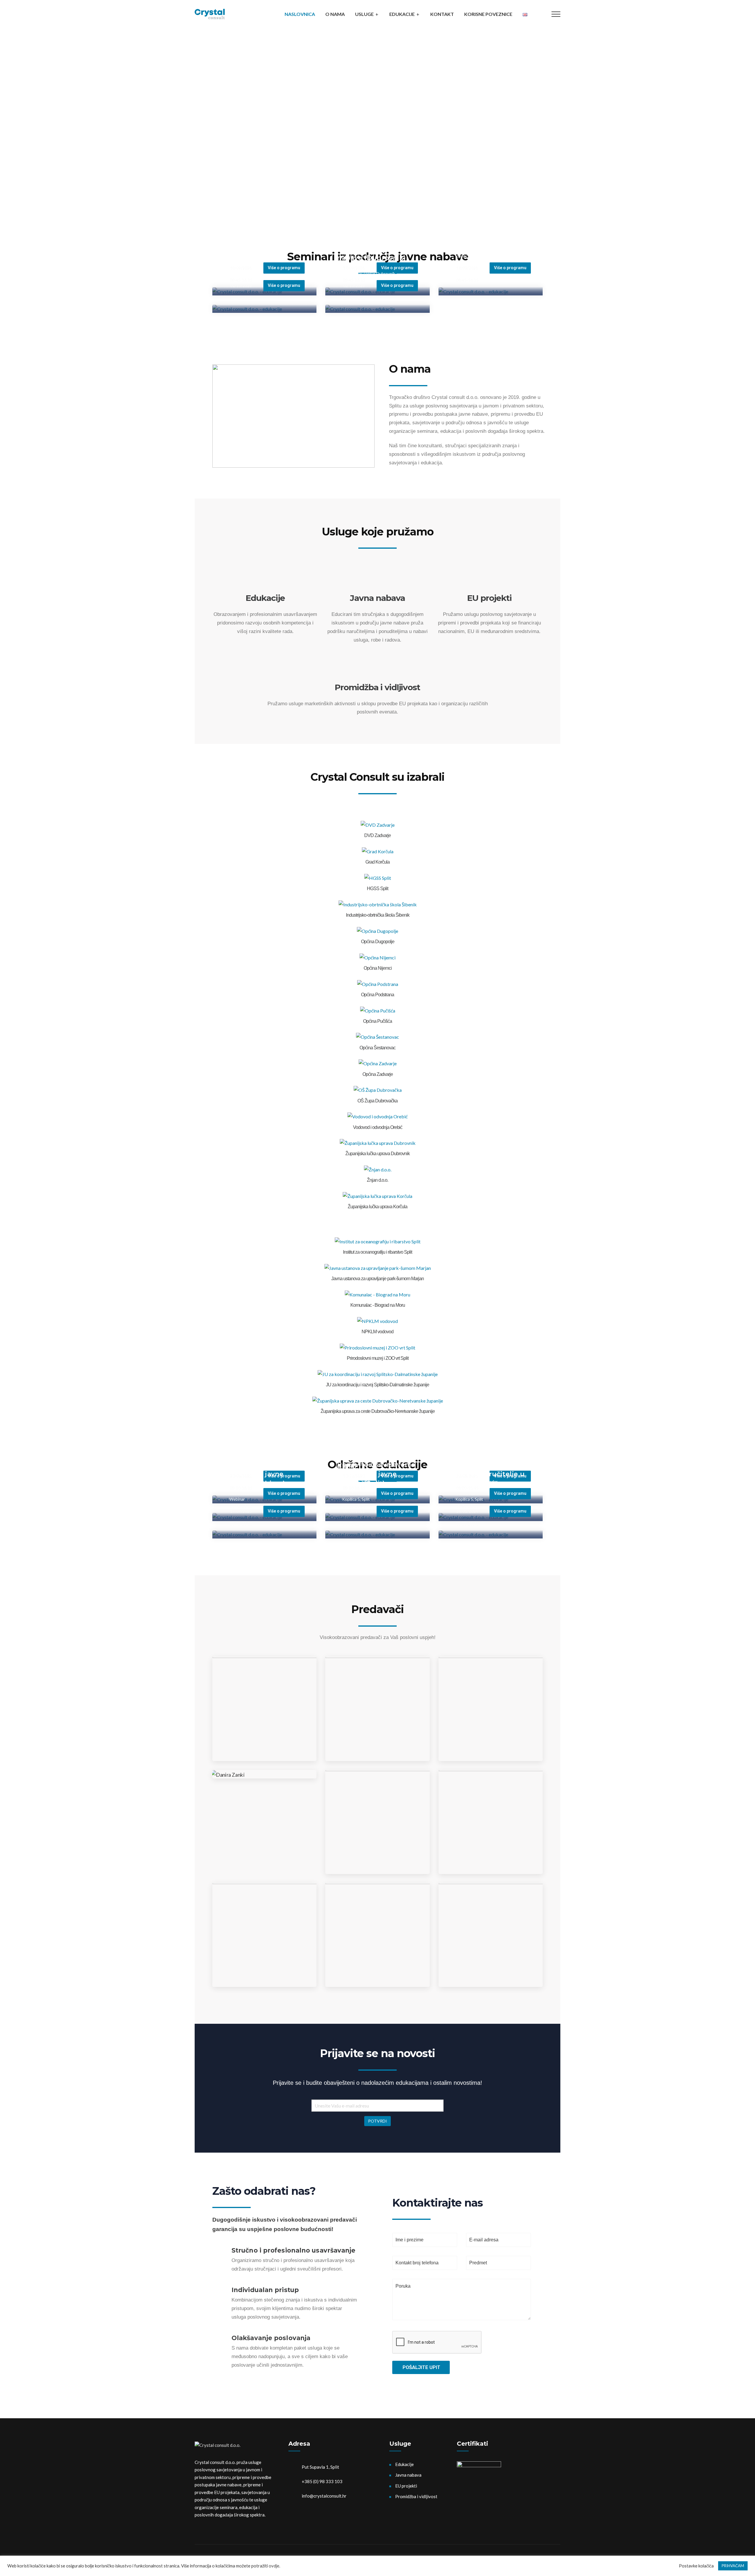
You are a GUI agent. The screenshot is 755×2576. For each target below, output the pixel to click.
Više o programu (510, 268)
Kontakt (442, 14)
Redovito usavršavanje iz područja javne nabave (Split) (489, 231)
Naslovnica (300, 14)
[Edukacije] (265, 581)
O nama (335, 14)
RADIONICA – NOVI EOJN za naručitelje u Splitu (488, 1474)
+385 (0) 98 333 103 (322, 2481)
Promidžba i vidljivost (377, 687)
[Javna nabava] (377, 581)
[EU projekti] (490, 581)
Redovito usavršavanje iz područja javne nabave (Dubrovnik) (376, 248)
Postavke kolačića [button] (696, 2566)
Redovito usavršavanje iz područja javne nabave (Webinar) (263, 248)
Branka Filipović (265, 1728)
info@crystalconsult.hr (324, 2496)
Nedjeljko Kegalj (377, 1728)
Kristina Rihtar (377, 1841)
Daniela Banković (490, 1954)
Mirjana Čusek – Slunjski (264, 1954)
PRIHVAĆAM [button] (733, 2566)
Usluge (364, 14)
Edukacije (402, 14)
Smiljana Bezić (490, 1728)
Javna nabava (377, 598)
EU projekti (489, 598)
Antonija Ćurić (490, 1841)
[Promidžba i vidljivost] (377, 671)
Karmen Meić (377, 1954)
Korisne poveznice (488, 14)
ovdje (274, 2566)
